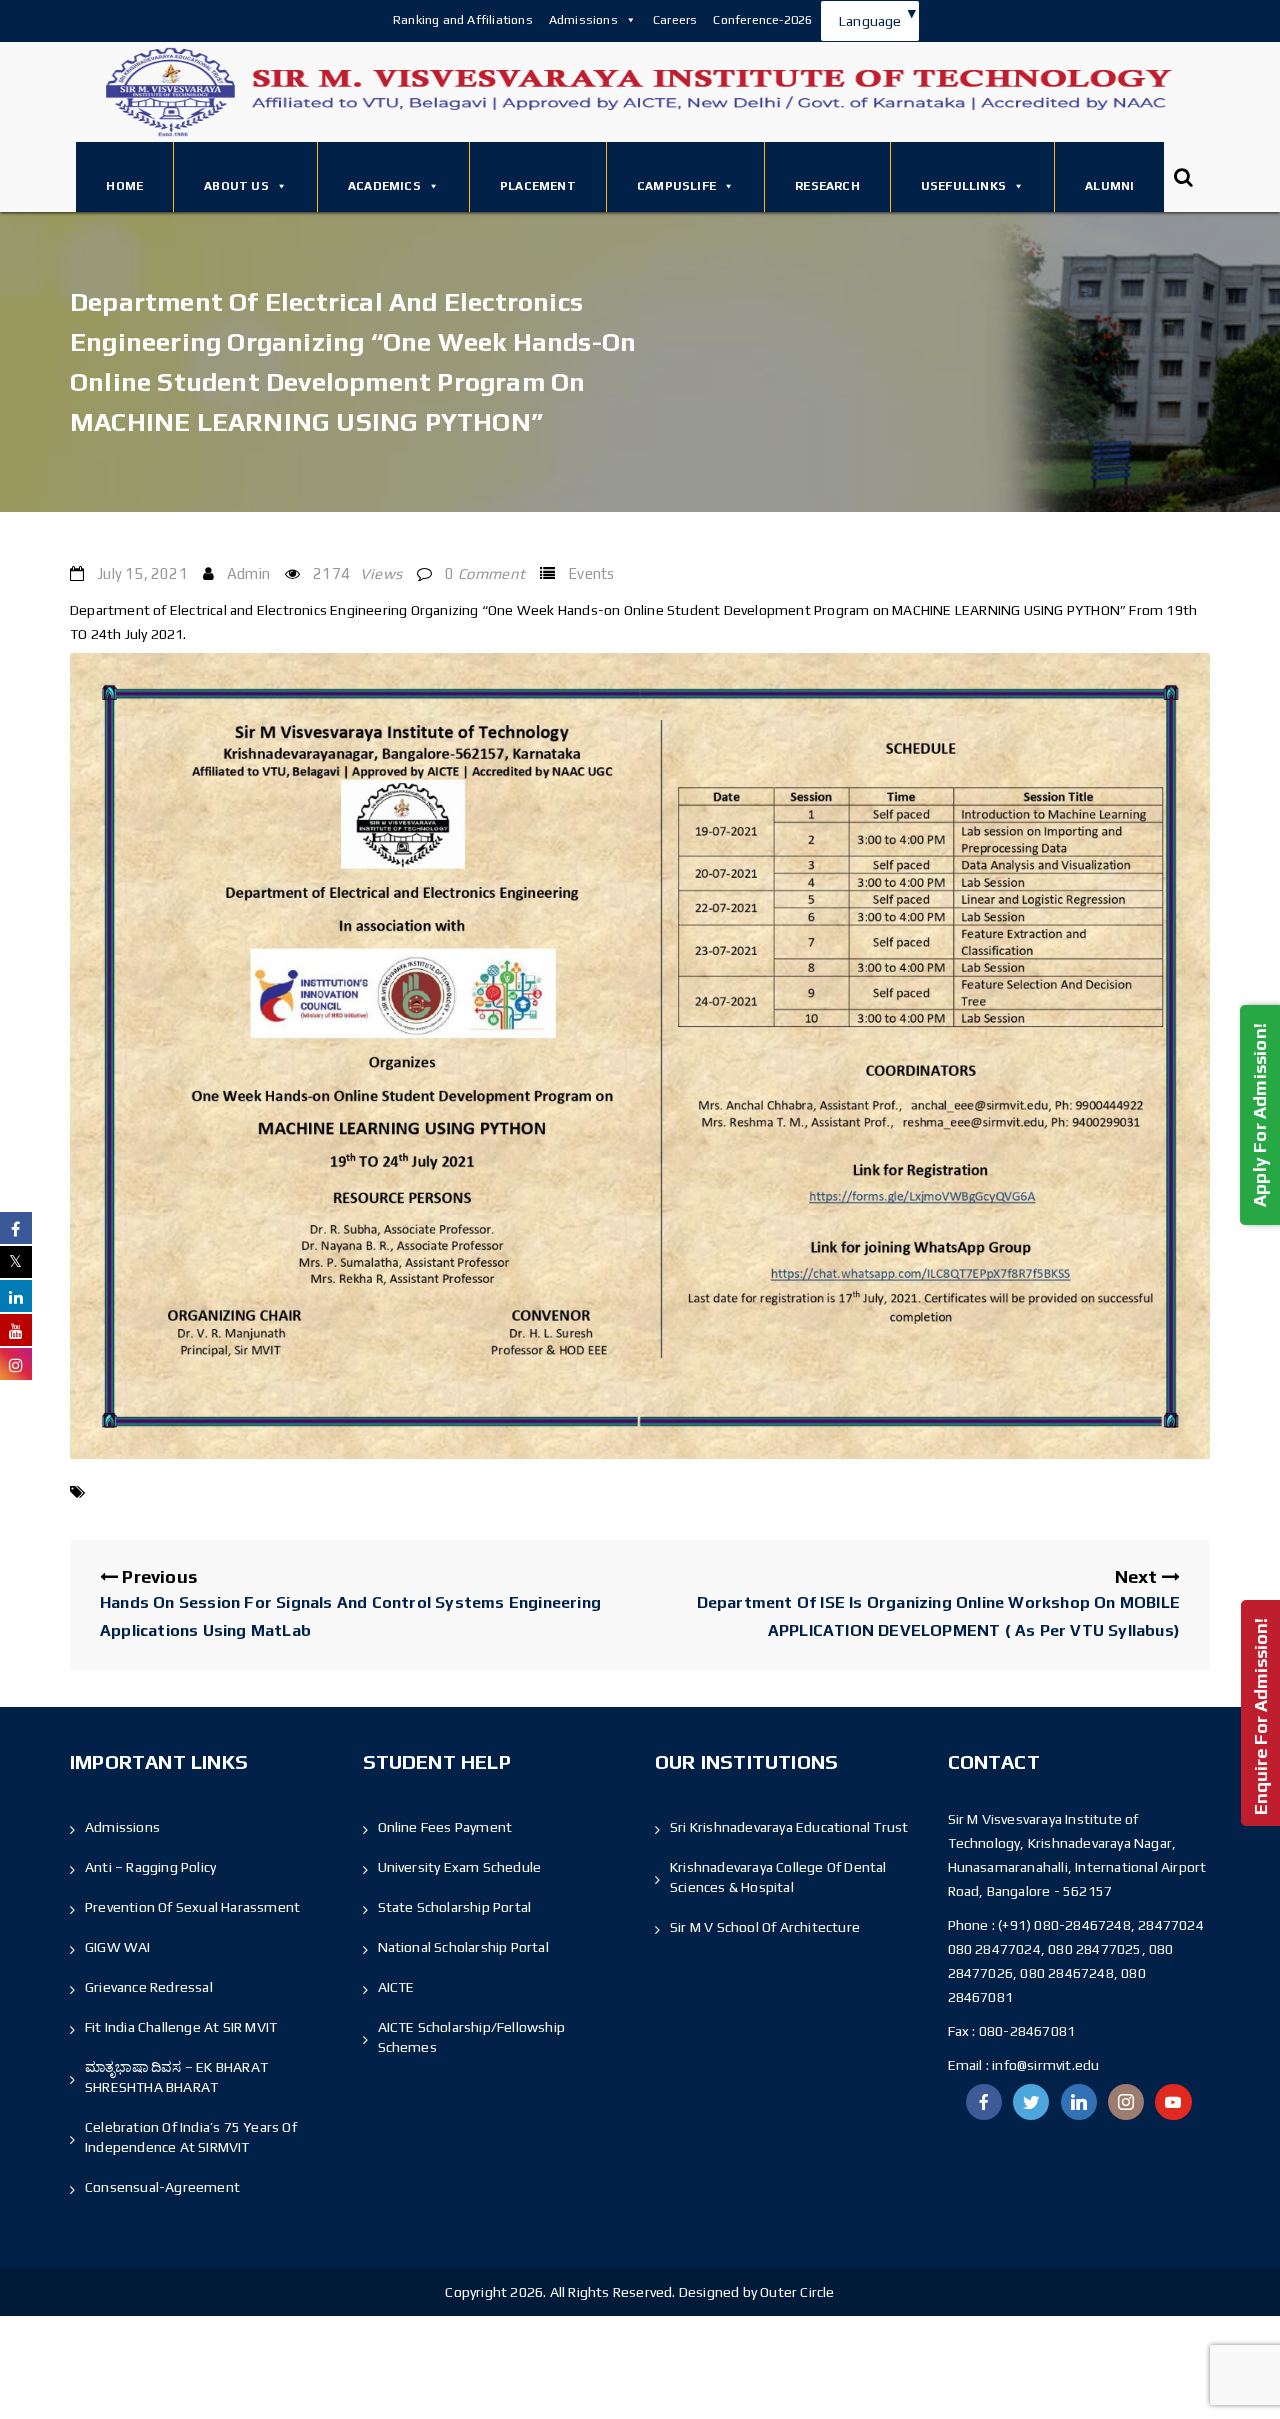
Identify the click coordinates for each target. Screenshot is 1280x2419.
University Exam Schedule (460, 1867)
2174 (357, 573)
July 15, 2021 (142, 573)
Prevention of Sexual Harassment (192, 1907)
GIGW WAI (118, 1947)
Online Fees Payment (445, 1827)
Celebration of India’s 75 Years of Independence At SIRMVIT (191, 2137)
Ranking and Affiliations (463, 19)
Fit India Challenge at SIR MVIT (181, 2027)
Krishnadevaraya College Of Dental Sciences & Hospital (778, 1877)
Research (827, 186)
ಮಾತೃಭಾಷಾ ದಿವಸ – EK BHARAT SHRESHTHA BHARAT (176, 2077)
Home (124, 186)
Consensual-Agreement (162, 2187)
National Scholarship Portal (463, 1947)
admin (248, 573)
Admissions (583, 19)
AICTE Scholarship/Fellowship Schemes (472, 2037)
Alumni (1109, 186)
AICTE (396, 1987)
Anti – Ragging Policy (150, 1867)
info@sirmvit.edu (1044, 2065)
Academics (384, 186)
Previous (350, 1603)
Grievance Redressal (149, 1987)
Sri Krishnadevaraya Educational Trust (789, 1827)
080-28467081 (1027, 2031)
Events (591, 573)
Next (938, 1603)
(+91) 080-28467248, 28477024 (1101, 1925)
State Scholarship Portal (455, 1907)
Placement (538, 186)
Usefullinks (963, 186)
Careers (675, 19)
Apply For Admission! (1259, 1114)
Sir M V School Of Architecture (765, 1927)
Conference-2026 (762, 19)
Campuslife (676, 186)
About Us (236, 186)
